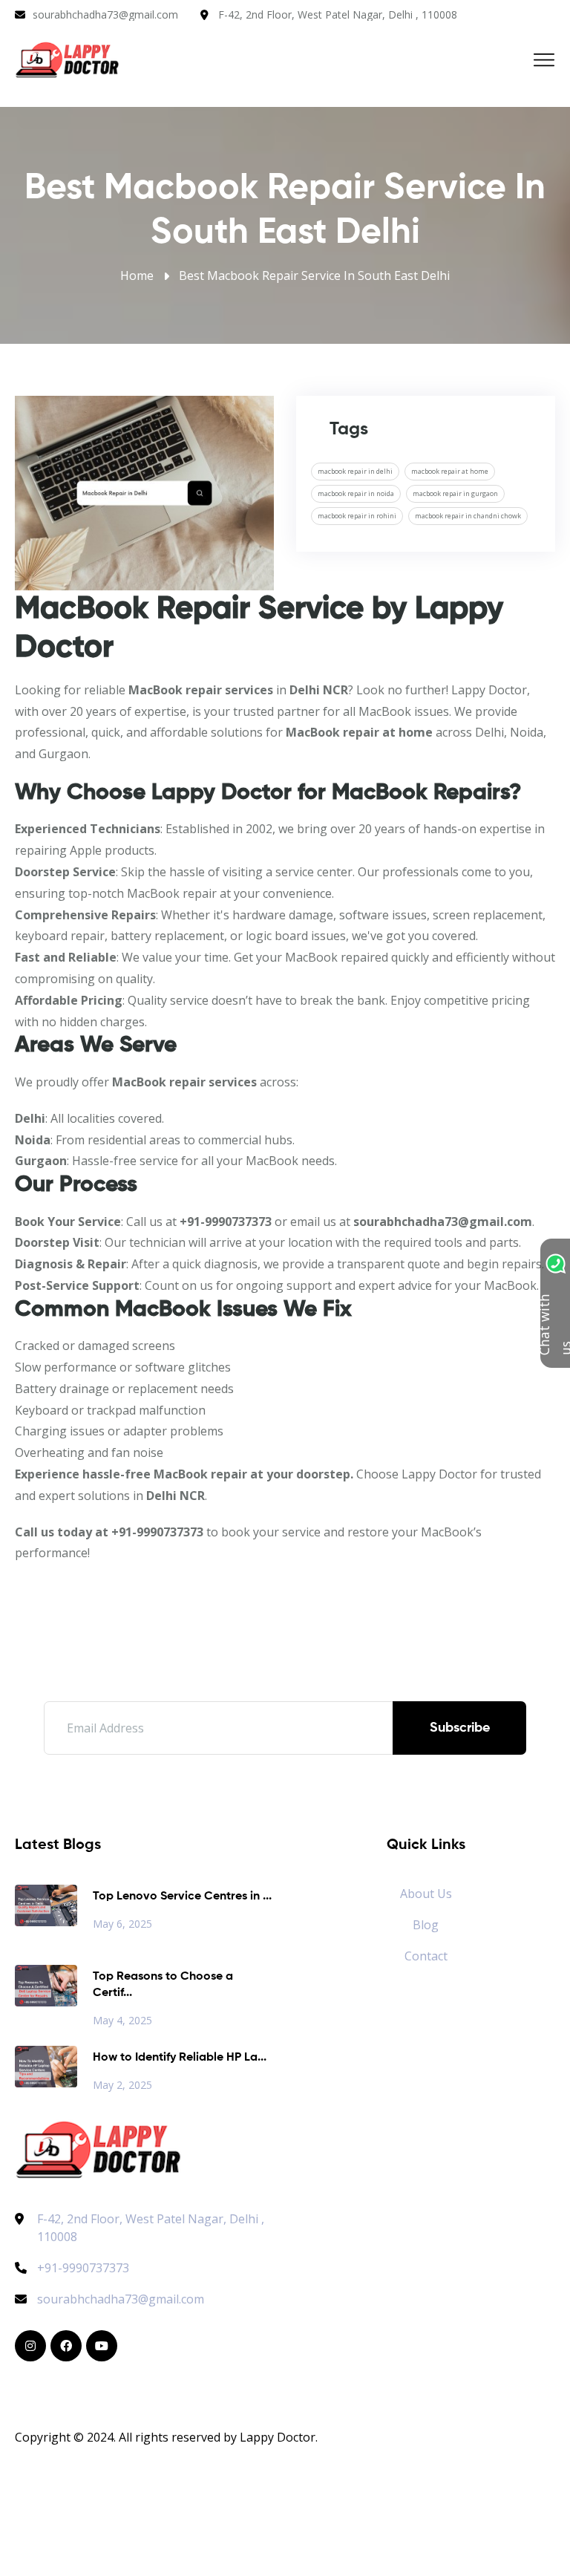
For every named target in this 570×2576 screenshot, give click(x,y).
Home (137, 275)
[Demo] (98, 2148)
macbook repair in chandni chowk (468, 516)
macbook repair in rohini (357, 516)
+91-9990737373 (83, 2268)
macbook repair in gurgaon (455, 493)
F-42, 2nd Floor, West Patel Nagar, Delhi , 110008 (338, 14)
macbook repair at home (450, 471)
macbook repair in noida (356, 493)
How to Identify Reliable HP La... (180, 2058)
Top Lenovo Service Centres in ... (182, 1897)
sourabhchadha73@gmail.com (105, 14)
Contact (426, 1956)
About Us (426, 1894)
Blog (426, 1925)
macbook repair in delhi (355, 471)
